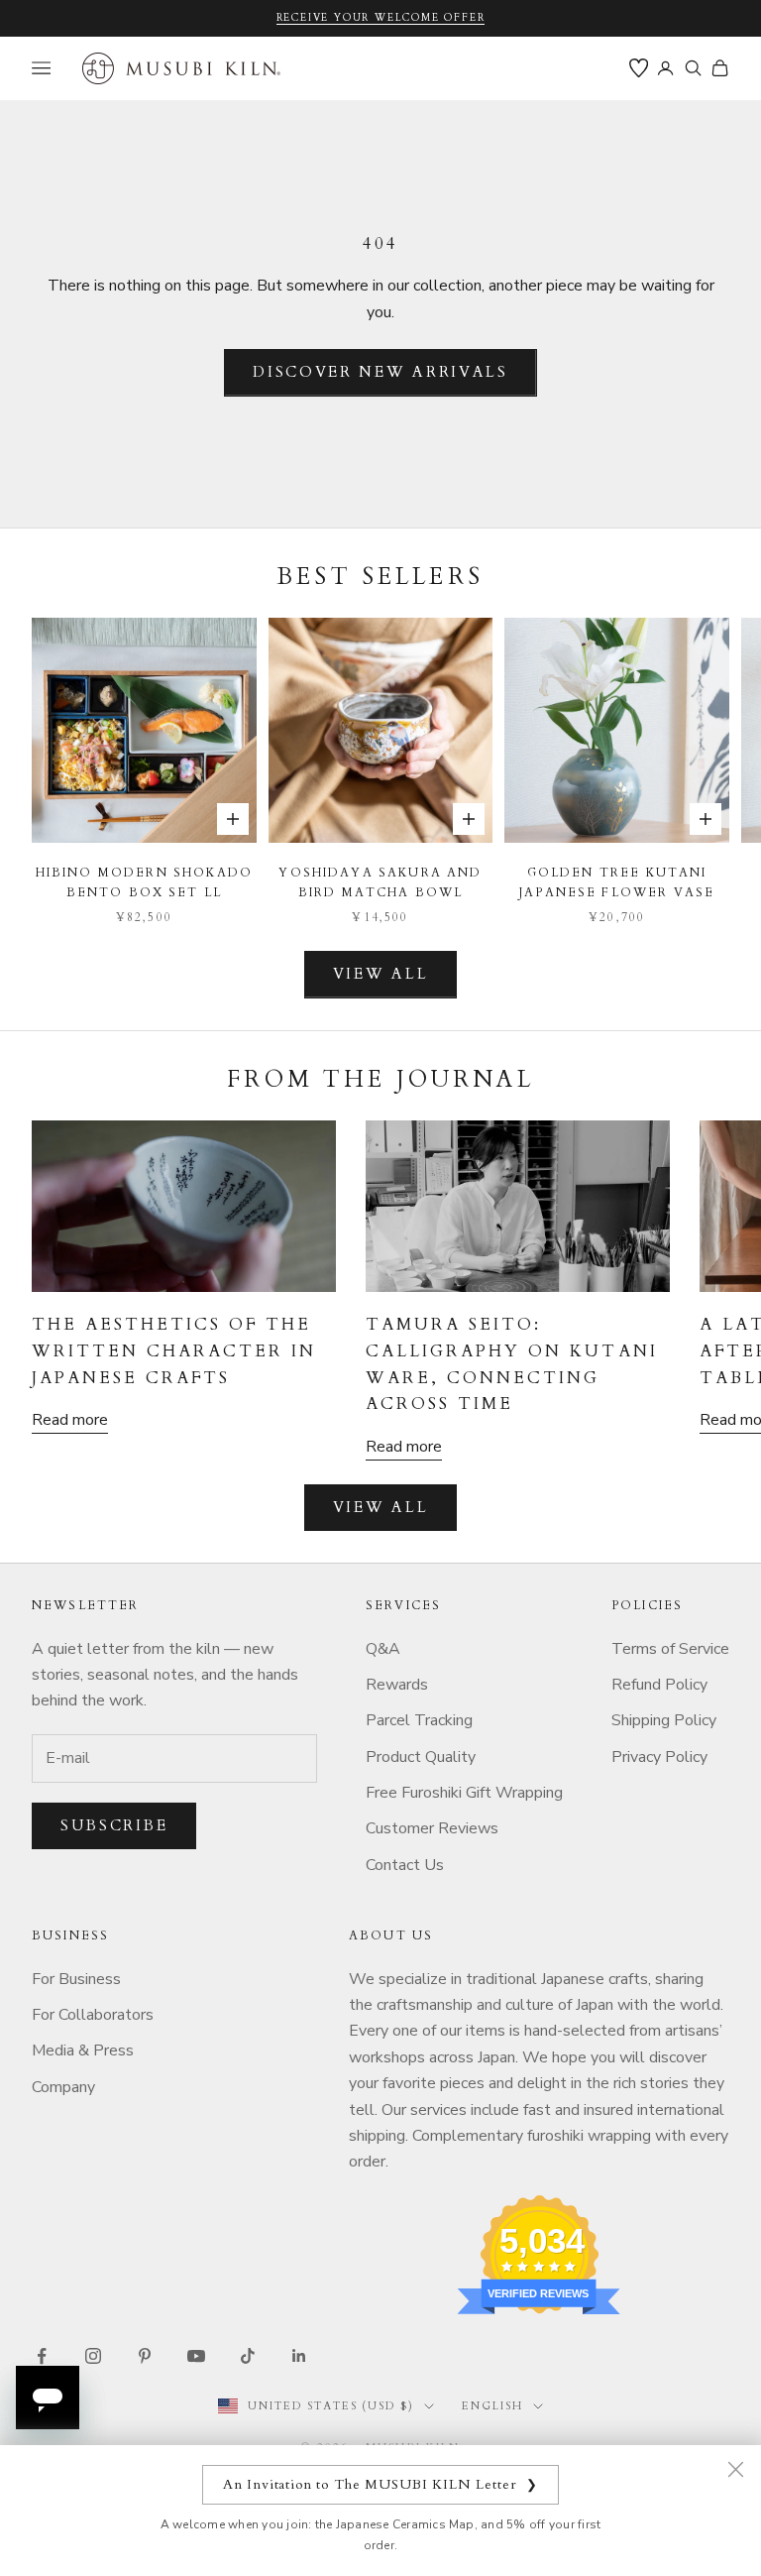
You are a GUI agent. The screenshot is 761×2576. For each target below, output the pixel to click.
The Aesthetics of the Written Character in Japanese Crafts (174, 1351)
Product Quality (421, 1757)
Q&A (383, 1649)
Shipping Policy (664, 1720)
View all (381, 974)
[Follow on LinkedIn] (299, 2356)
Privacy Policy (659, 1757)
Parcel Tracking (419, 1720)
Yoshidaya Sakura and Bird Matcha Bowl (380, 882)
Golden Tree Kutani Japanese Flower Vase (617, 882)
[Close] (735, 2469)
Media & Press (83, 2050)
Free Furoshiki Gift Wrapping (464, 1793)
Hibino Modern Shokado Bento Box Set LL (144, 882)
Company (63, 2087)
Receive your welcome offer (381, 18)
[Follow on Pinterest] (145, 2356)
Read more (70, 1420)
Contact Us (405, 1865)
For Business (76, 1979)
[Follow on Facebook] (42, 2356)
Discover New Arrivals (380, 372)
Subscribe (114, 1825)
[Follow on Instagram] (93, 2356)
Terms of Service (670, 1649)
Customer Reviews (432, 1828)
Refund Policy (659, 1685)
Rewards (397, 1685)
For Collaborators (93, 2015)
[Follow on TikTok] (248, 2356)
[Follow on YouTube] (196, 2356)
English (492, 2406)
